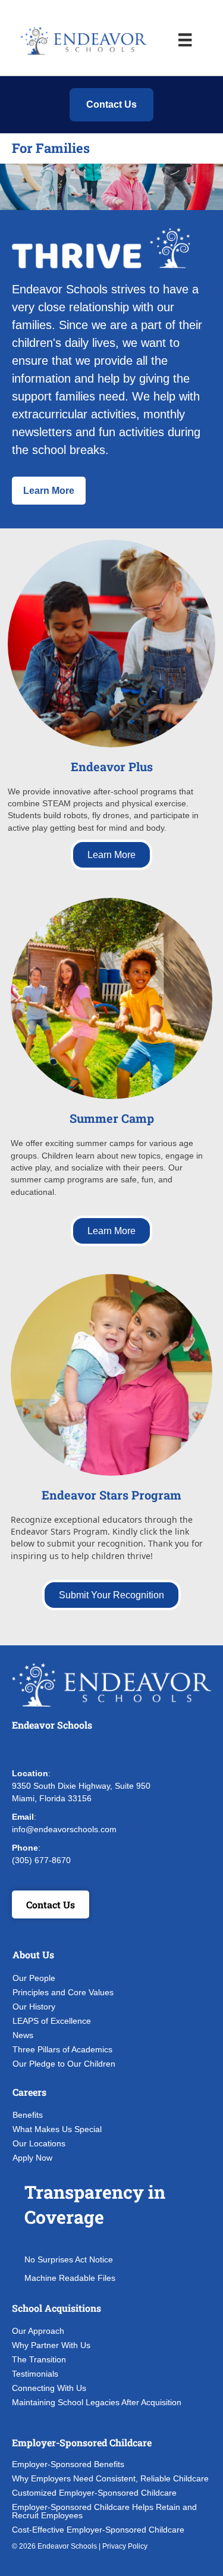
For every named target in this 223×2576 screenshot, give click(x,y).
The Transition (39, 2359)
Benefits (28, 2115)
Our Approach (38, 2331)
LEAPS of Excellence (52, 2021)
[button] (24, 1749)
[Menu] (185, 40)
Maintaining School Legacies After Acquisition (97, 2402)
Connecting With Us (49, 2388)
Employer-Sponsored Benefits (68, 2464)
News (23, 2035)
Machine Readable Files (70, 2278)
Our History (34, 2007)
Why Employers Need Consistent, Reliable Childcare (110, 2478)
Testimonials (35, 2374)
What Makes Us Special (57, 2129)
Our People (34, 1978)
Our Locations (39, 2143)
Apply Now (32, 2158)
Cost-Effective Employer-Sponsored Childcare (98, 2530)
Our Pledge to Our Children (64, 2064)
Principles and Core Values (63, 1992)
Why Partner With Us (51, 2345)
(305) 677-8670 (41, 1860)
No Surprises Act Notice (69, 2259)
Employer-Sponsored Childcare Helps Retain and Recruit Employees (104, 2511)
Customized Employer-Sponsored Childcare (94, 2493)
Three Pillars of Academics (62, 2049)
